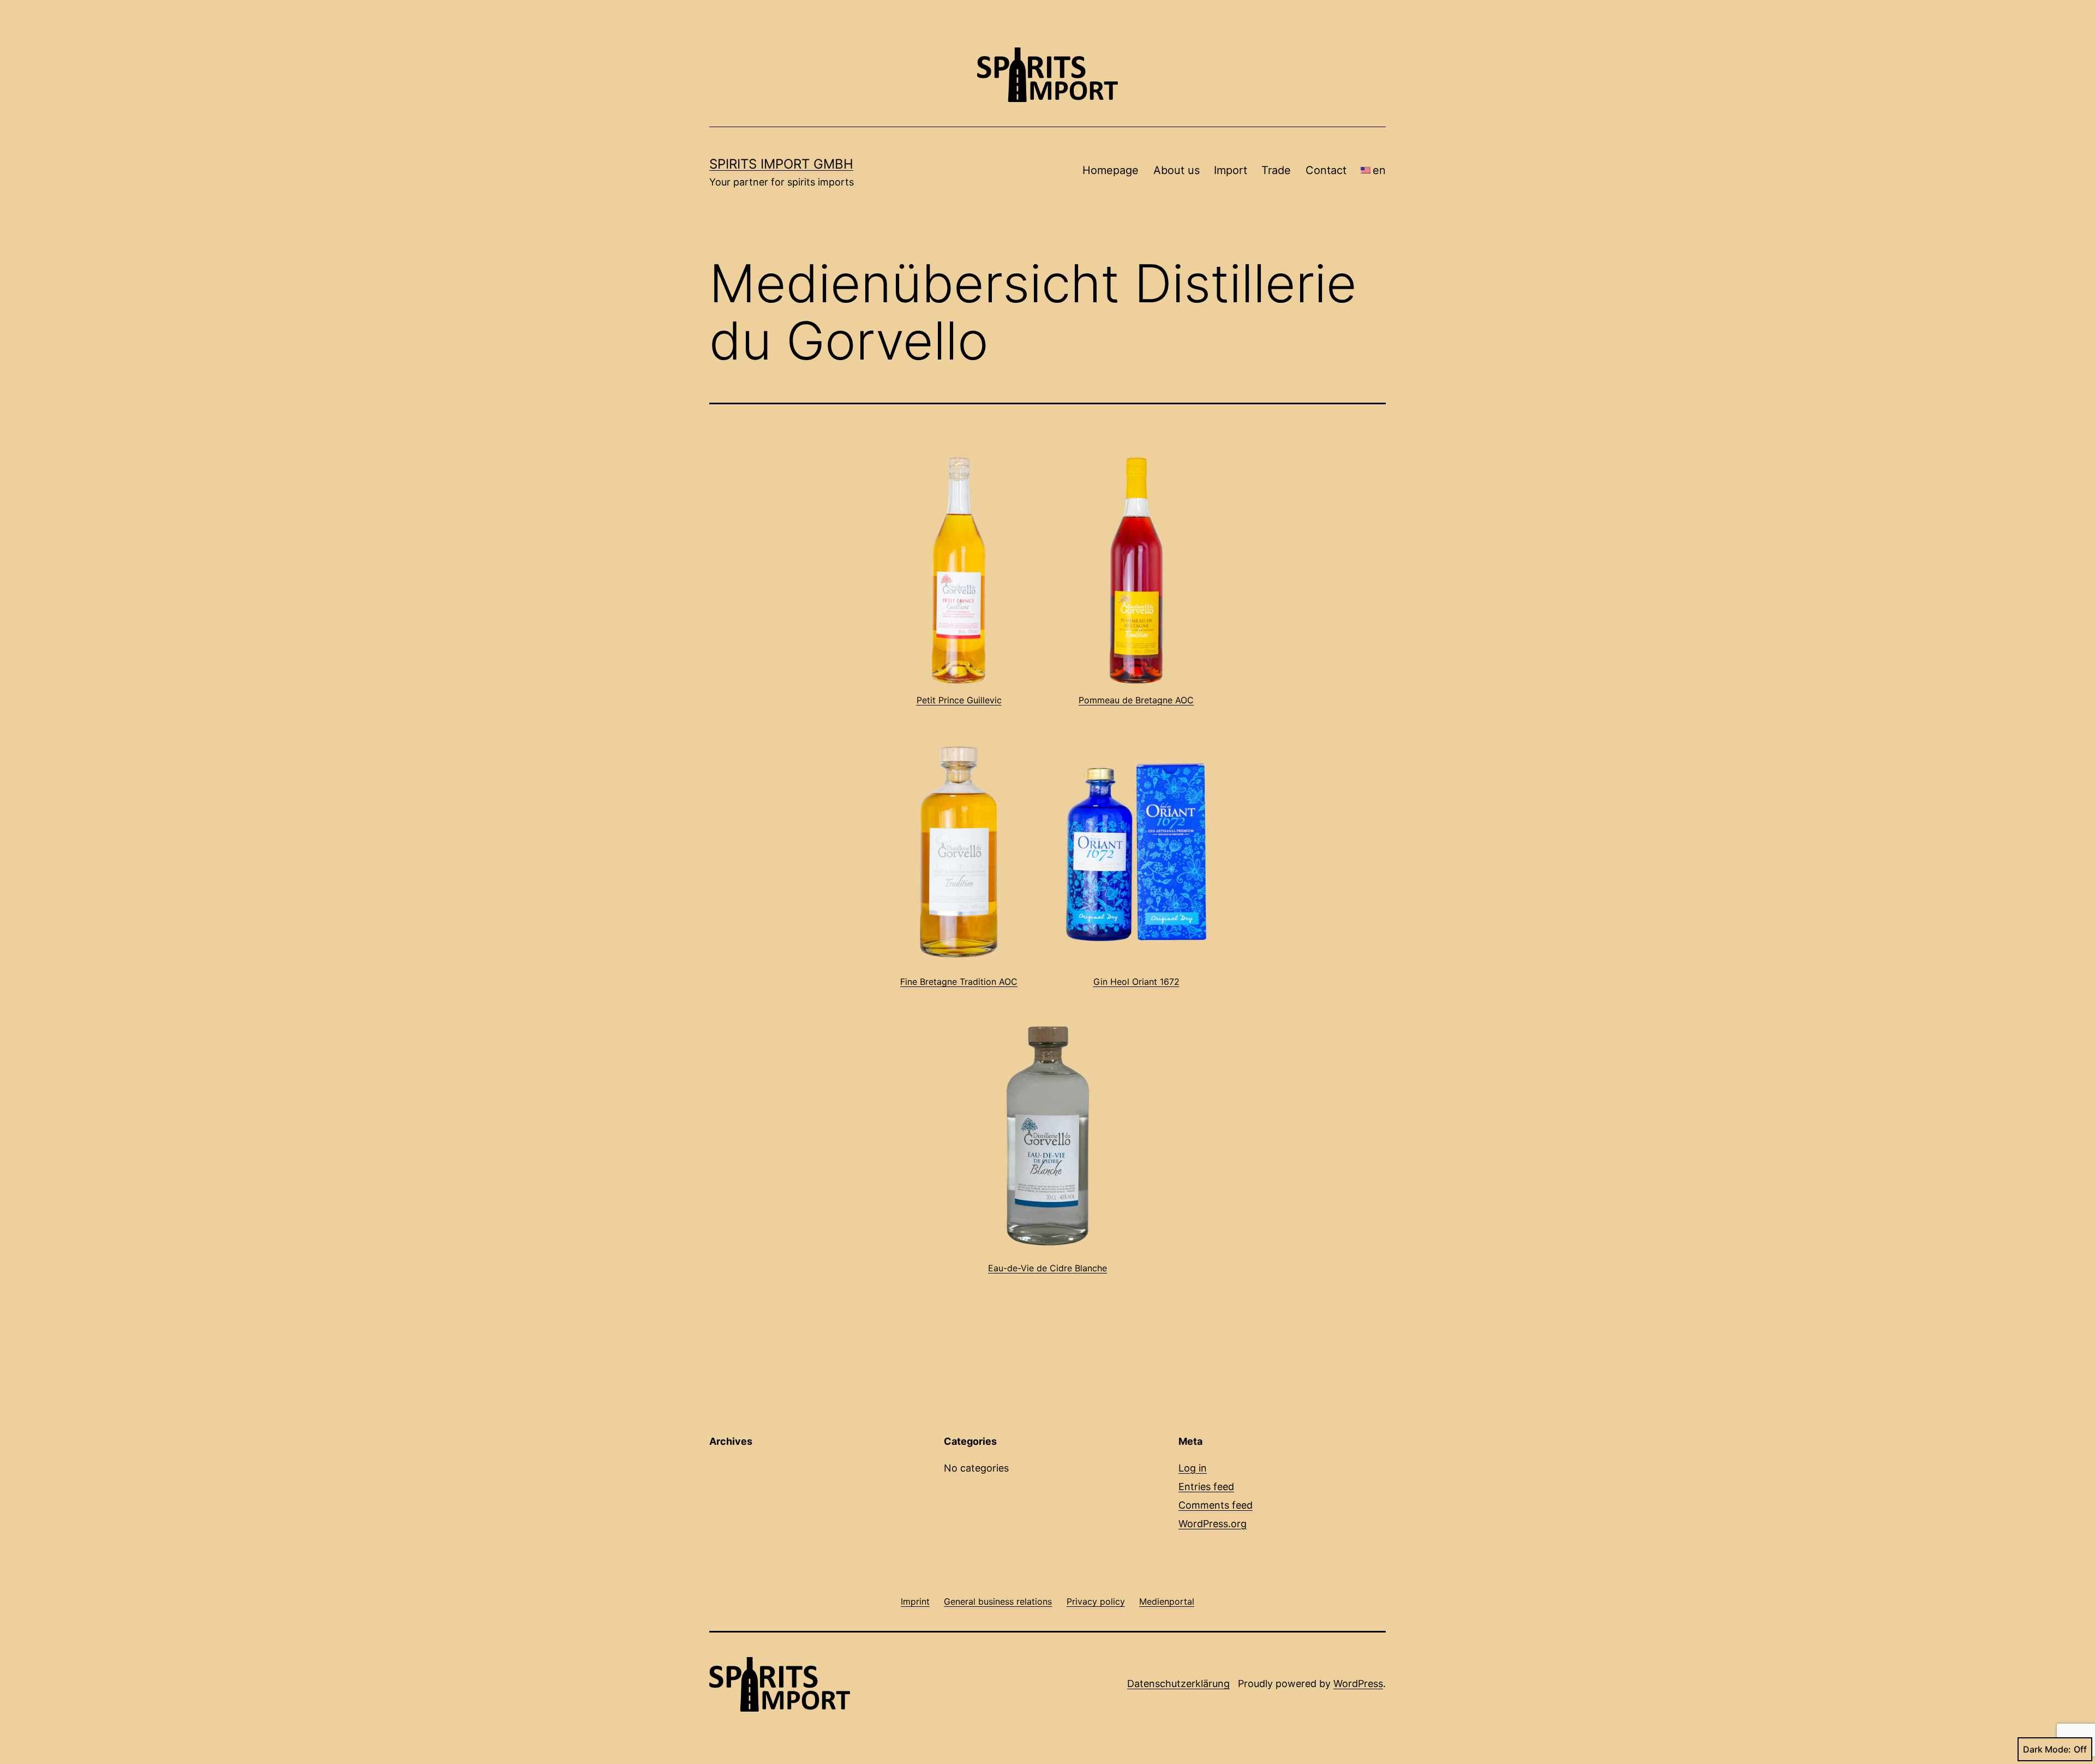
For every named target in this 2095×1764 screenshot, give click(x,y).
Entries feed (1206, 1487)
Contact (1326, 170)
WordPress (1358, 1684)
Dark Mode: (2047, 1749)
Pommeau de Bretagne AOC (1136, 700)
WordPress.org (1213, 1524)
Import (1231, 170)
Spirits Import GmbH (781, 164)
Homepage (1111, 170)
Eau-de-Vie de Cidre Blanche (1047, 1268)
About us (1177, 170)
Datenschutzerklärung (1178, 1684)
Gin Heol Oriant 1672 (1136, 982)
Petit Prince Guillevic (959, 700)
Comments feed (1216, 1505)
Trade (1276, 170)
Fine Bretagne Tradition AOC (959, 982)
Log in (1193, 1468)
